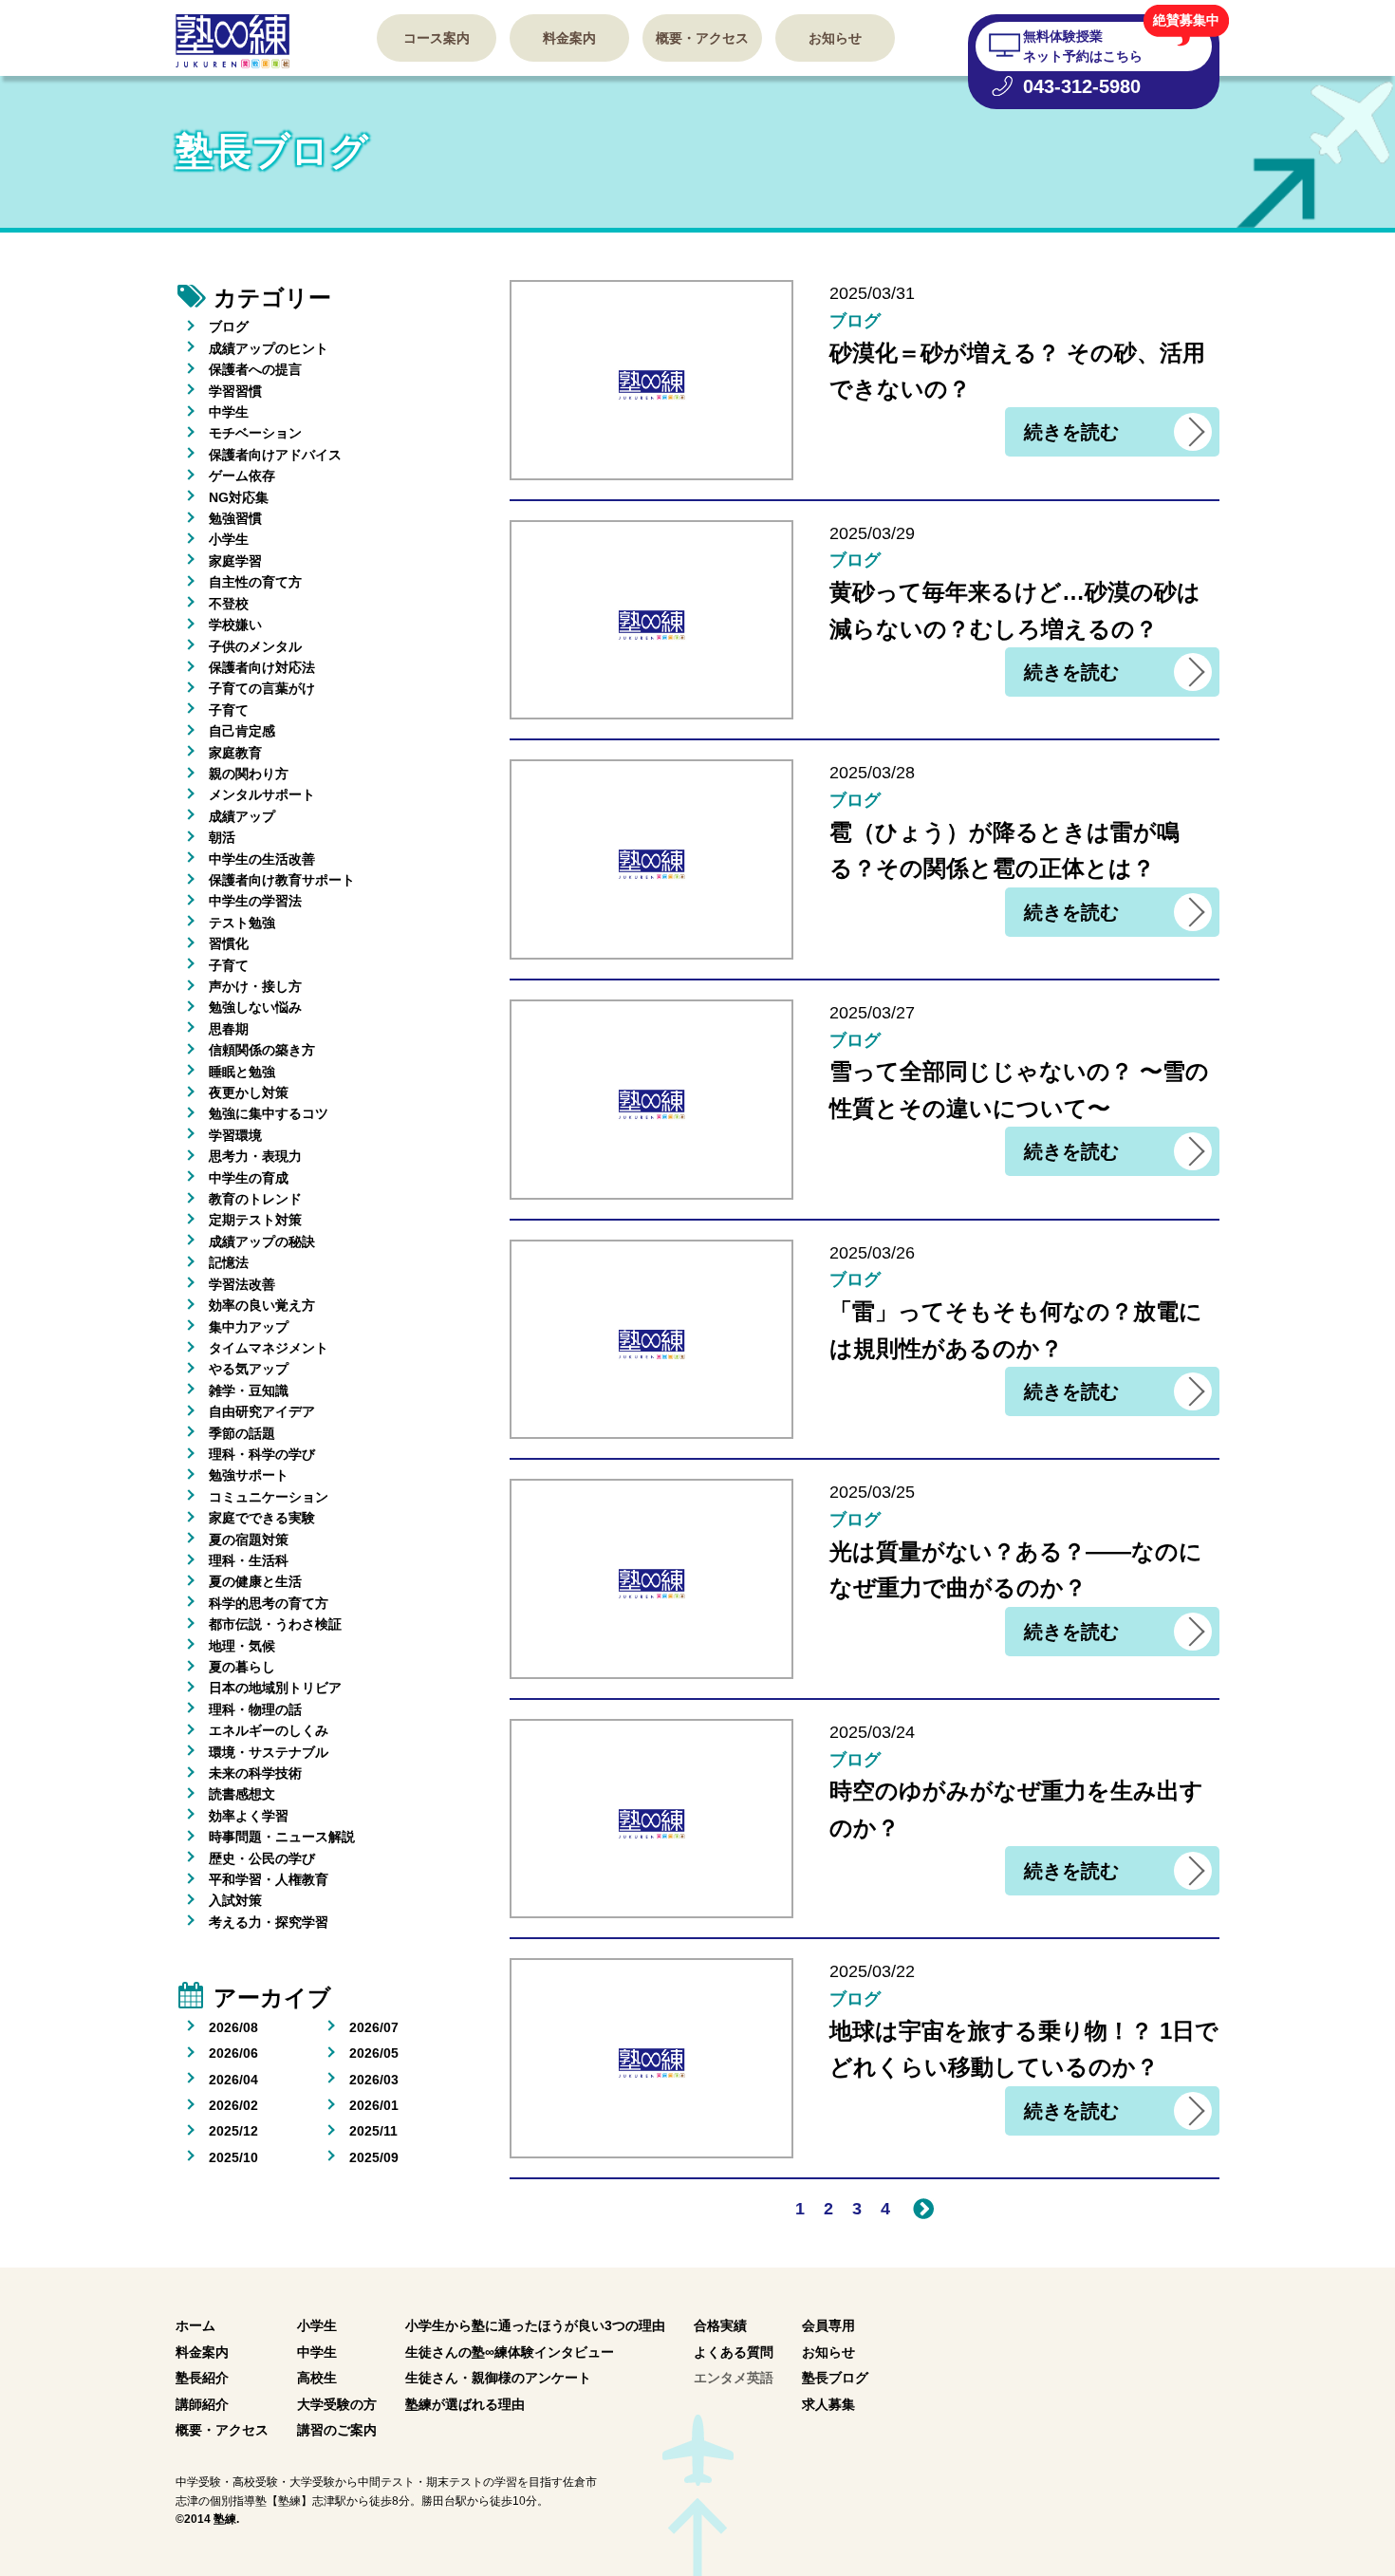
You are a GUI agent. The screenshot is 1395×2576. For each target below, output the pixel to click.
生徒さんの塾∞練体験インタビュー (510, 2352)
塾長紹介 (202, 2378)
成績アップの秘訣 (262, 1241)
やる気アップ (249, 1369)
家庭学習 (235, 561)
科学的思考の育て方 (269, 1603)
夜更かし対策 (249, 1092)
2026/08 (233, 2027)
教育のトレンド (255, 1199)
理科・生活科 (249, 1560)
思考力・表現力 (255, 1156)
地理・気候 (242, 1646)
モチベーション (255, 433)
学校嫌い (235, 625)
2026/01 (374, 2105)
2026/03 (374, 2080)
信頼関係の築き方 (262, 1050)
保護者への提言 (255, 369)
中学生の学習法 (255, 901)
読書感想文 (242, 1794)
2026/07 (374, 2027)
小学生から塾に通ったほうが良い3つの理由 (535, 2325)
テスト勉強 (242, 923)
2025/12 (233, 2131)
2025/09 (374, 2157)
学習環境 (235, 1135)
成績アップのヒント (269, 348)
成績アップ (242, 816)
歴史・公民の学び (262, 1858)
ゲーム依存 (242, 476)
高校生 (317, 2378)
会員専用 (828, 2325)
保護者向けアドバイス (275, 455)
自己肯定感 (242, 731)
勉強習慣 (235, 518)
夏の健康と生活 (255, 1581)
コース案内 (437, 38)
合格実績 (720, 2325)
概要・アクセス (702, 38)
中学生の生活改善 (262, 859)
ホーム (195, 2325)
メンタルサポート (262, 794)
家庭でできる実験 (262, 1518)
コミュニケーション (269, 1497)
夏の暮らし (242, 1667)
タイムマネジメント (269, 1348)
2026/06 (233, 2053)
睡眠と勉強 (242, 1072)
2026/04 (233, 2080)
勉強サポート (249, 1475)
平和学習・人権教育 (269, 1879)
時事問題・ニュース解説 (282, 1837)
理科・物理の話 (255, 1709)
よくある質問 (734, 2352)
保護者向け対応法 (262, 667)
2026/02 (233, 2105)
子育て (229, 710)
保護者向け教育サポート (282, 880)
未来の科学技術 (255, 1773)
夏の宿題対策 (249, 1540)
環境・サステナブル (269, 1752)
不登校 (229, 604)
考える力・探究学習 (269, 1922)
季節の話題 (242, 1433)
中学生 (229, 412)
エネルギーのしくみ (269, 1730)
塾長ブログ (835, 2378)
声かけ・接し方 (255, 986)
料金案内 (569, 38)
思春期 (229, 1029)
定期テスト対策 (255, 1220)
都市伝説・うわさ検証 (275, 1624)
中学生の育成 (249, 1178)
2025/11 (373, 2131)
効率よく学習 (249, 1816)
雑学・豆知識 (249, 1391)
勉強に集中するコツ (269, 1113)
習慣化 (229, 943)
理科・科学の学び (262, 1454)
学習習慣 (235, 391)
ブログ (229, 327)
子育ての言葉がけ (262, 688)
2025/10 (233, 2157)
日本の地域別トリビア (275, 1688)
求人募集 (828, 2404)
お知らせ (835, 38)
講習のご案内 (337, 2430)
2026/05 (374, 2053)
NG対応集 (239, 497)
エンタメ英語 (734, 2378)
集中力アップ (249, 1327)
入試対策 (235, 1900)
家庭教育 (235, 753)
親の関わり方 (249, 774)
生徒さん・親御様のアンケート (498, 2378)
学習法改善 (242, 1284)
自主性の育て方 (255, 582)
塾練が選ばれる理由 (465, 2404)
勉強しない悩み (255, 1007)
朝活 (222, 837)
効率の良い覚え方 (262, 1305)
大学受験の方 (337, 2404)
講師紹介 (202, 2404)
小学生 (229, 539)
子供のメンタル (255, 646)
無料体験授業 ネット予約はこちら (1083, 46)
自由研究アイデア (262, 1411)
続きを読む (1071, 432)
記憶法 (229, 1262)
